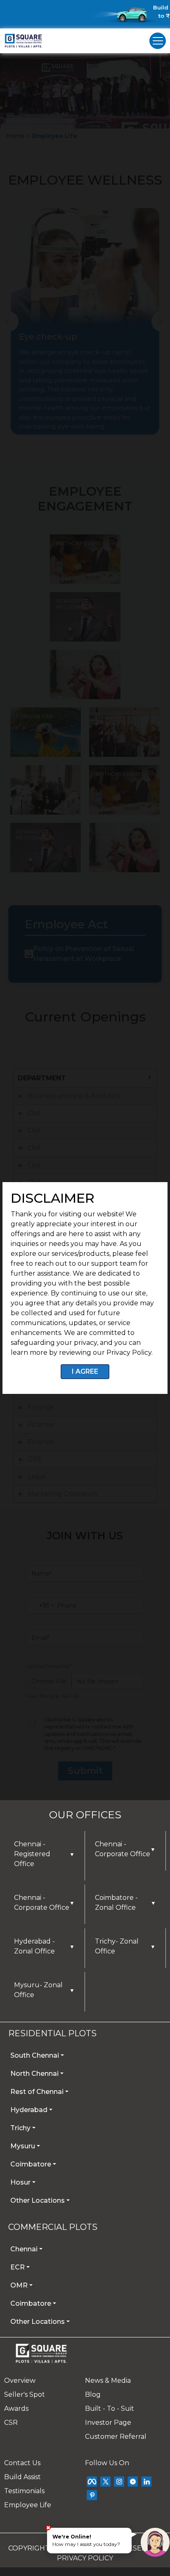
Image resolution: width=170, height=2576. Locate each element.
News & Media (108, 2380)
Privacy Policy (85, 2558)
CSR (11, 2423)
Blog (93, 2395)
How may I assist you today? (86, 2540)
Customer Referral (116, 2437)
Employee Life (28, 2505)
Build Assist (22, 2477)
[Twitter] (105, 2481)
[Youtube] (133, 2481)
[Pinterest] (92, 2495)
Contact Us (22, 2463)
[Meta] (92, 2481)
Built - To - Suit (110, 2409)
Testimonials (24, 2491)
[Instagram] (119, 2481)
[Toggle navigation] (158, 41)
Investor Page (108, 2423)
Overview (20, 2380)
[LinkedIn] (146, 2481)
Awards (16, 2409)
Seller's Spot (25, 2395)
